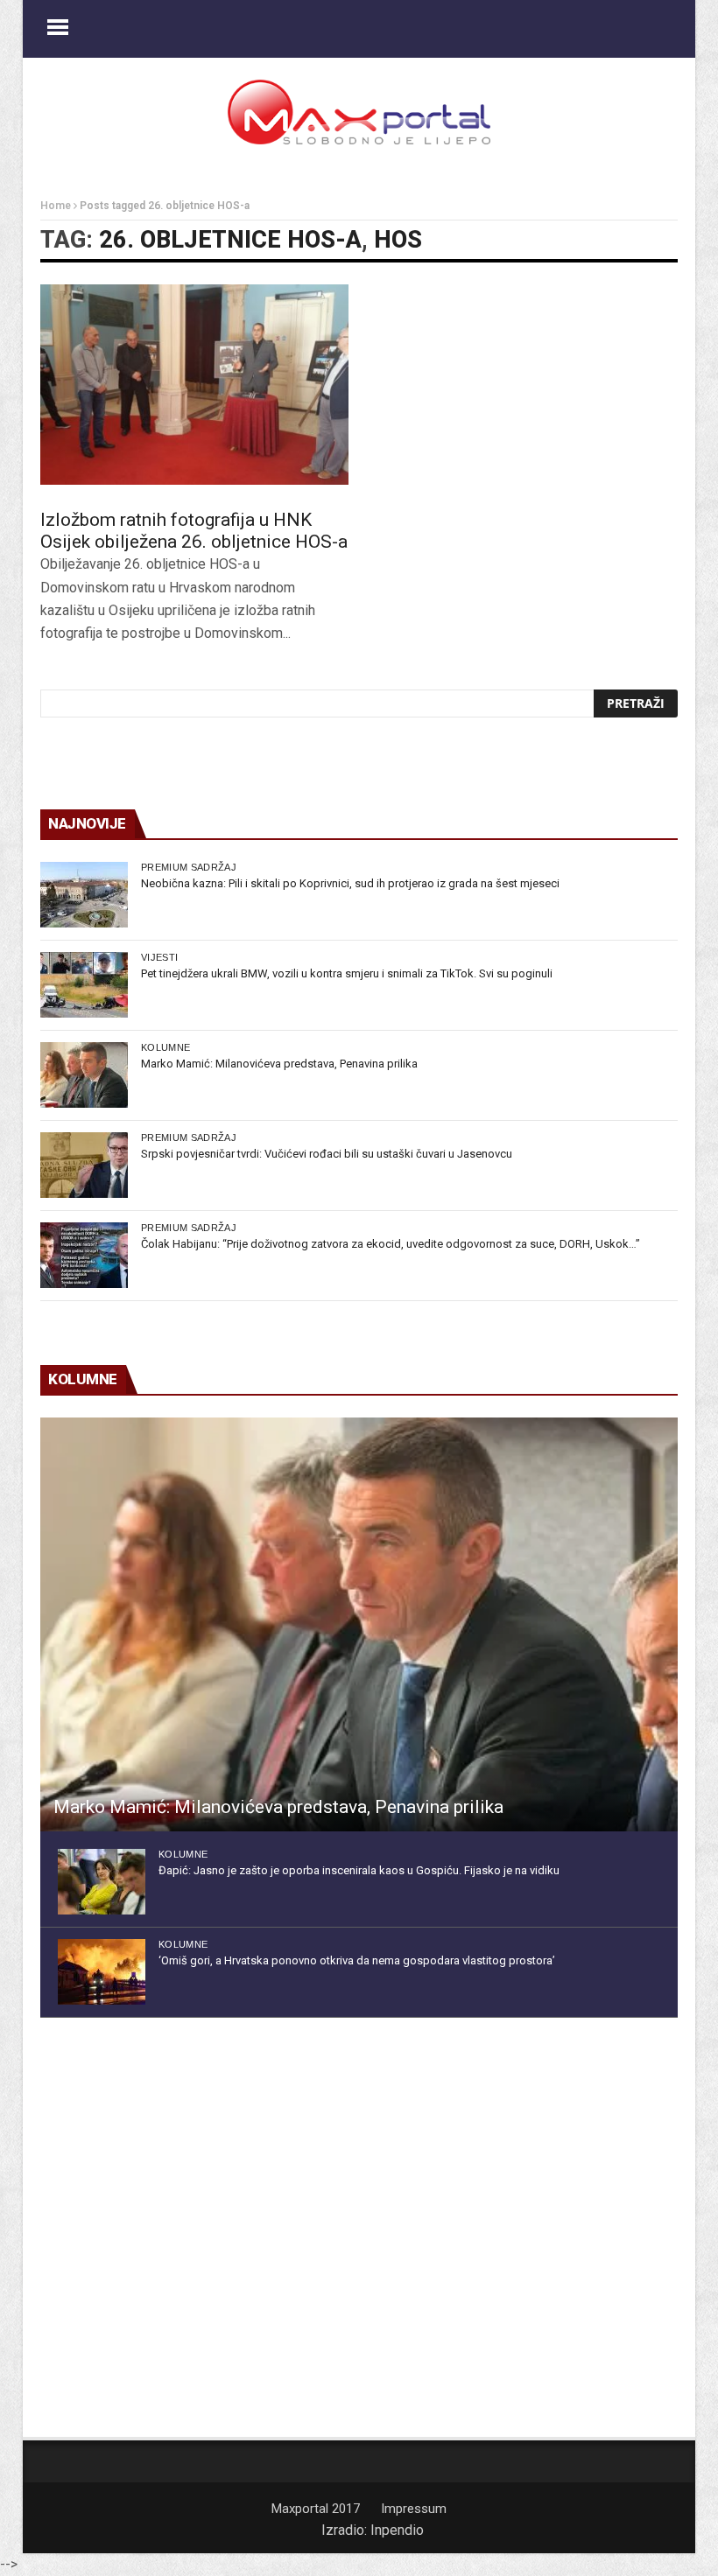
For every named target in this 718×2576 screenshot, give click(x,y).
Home (56, 206)
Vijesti (159, 957)
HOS (398, 240)
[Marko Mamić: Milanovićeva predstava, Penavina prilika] (84, 1075)
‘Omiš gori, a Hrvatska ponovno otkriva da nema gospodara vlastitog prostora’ (357, 1960)
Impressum (414, 2509)
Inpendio (397, 2530)
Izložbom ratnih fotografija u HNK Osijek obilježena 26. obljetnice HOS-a (194, 531)
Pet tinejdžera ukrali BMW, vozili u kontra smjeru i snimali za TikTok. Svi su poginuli (347, 973)
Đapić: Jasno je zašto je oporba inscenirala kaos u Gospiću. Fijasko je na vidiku (359, 1870)
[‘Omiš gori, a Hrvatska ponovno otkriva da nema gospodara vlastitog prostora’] (102, 1972)
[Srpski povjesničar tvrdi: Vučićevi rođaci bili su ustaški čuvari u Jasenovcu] (84, 1165)
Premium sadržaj (189, 867)
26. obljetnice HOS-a (230, 240)
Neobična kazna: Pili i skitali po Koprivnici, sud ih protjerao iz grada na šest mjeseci (350, 883)
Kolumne (165, 1047)
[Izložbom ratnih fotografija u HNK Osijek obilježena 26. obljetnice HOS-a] (194, 385)
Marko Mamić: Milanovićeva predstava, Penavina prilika (279, 1064)
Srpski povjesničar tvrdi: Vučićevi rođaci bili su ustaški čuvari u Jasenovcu (327, 1154)
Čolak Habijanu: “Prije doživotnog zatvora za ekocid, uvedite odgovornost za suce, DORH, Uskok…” (391, 1244)
